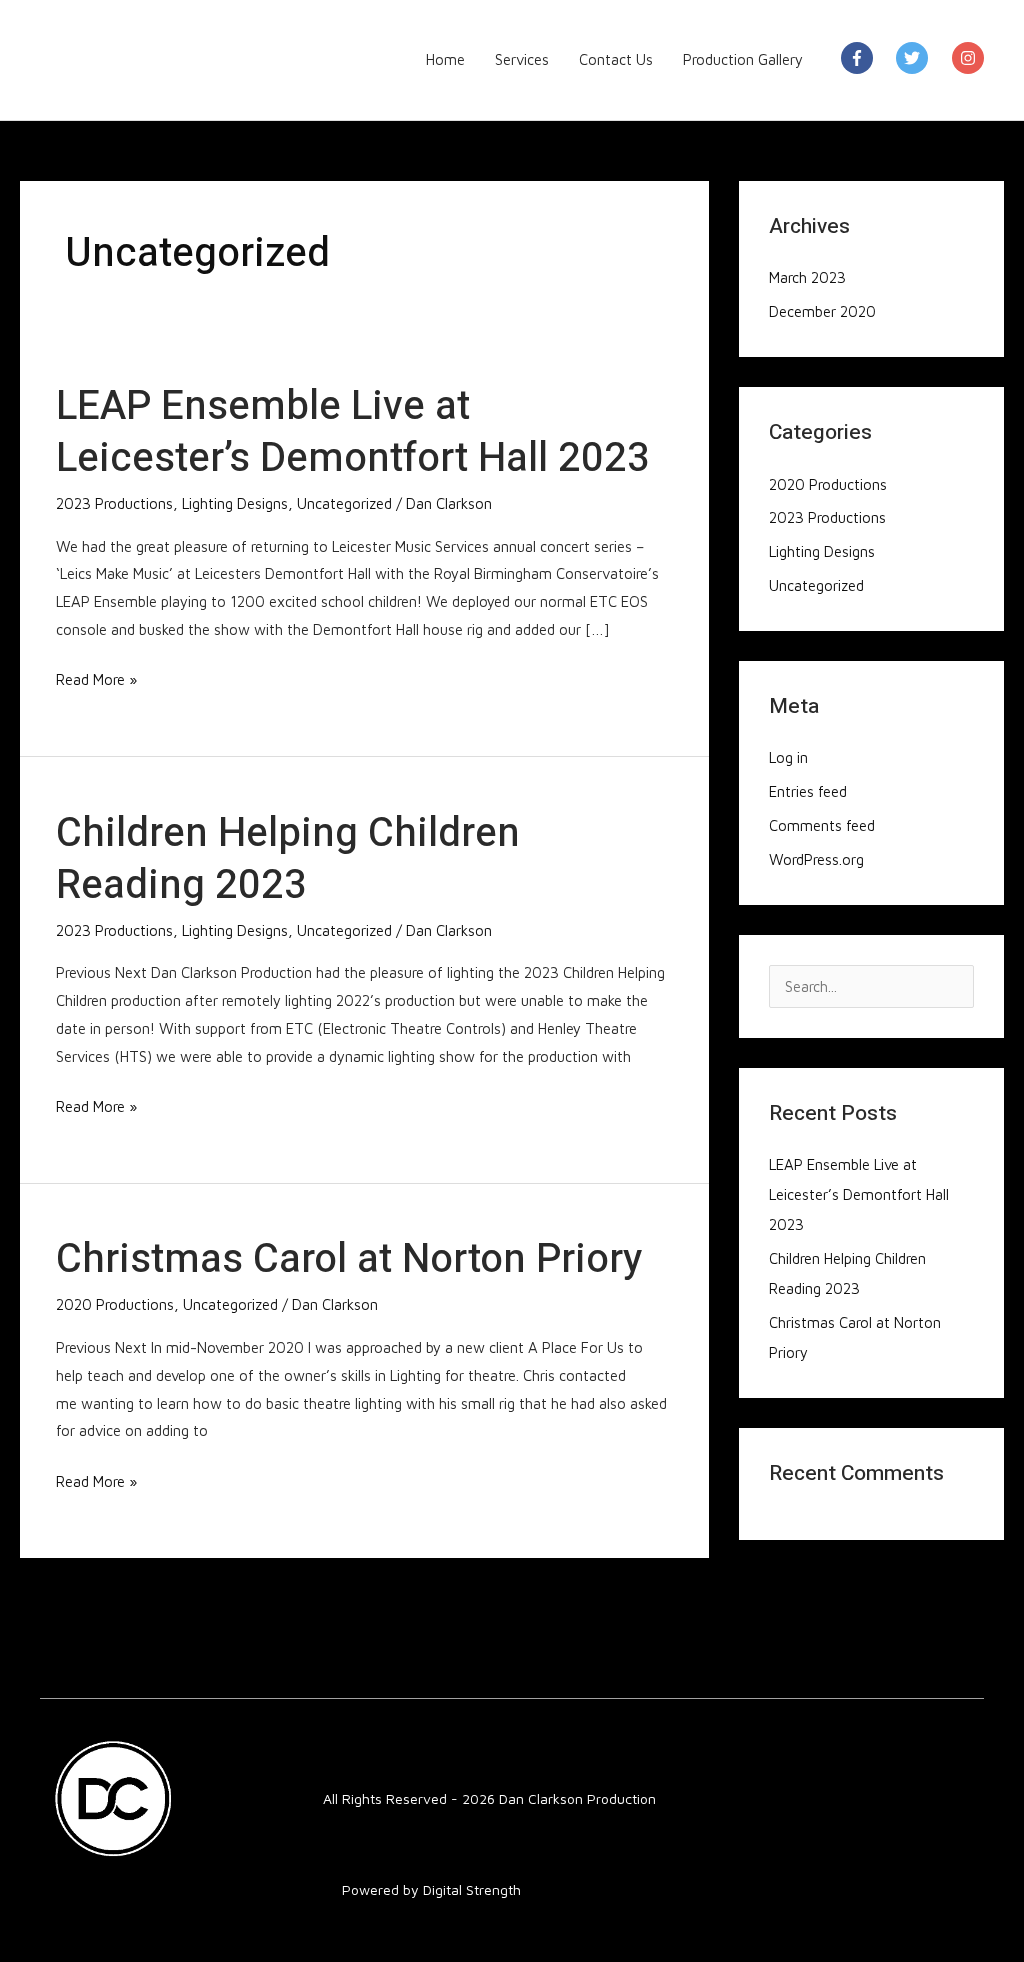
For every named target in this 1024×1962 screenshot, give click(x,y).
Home (445, 59)
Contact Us (616, 59)
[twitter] (922, 58)
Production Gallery (743, 59)
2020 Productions (115, 1304)
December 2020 (822, 311)
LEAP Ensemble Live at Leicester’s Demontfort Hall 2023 (353, 432)
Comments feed (822, 825)
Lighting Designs (235, 503)
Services (522, 59)
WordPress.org (816, 859)
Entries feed (808, 791)
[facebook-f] (867, 58)
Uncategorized (344, 503)
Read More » (96, 677)
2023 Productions (114, 503)
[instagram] (970, 58)
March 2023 (807, 277)
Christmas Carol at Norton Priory (349, 1259)
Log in (788, 757)
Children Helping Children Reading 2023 (288, 859)
